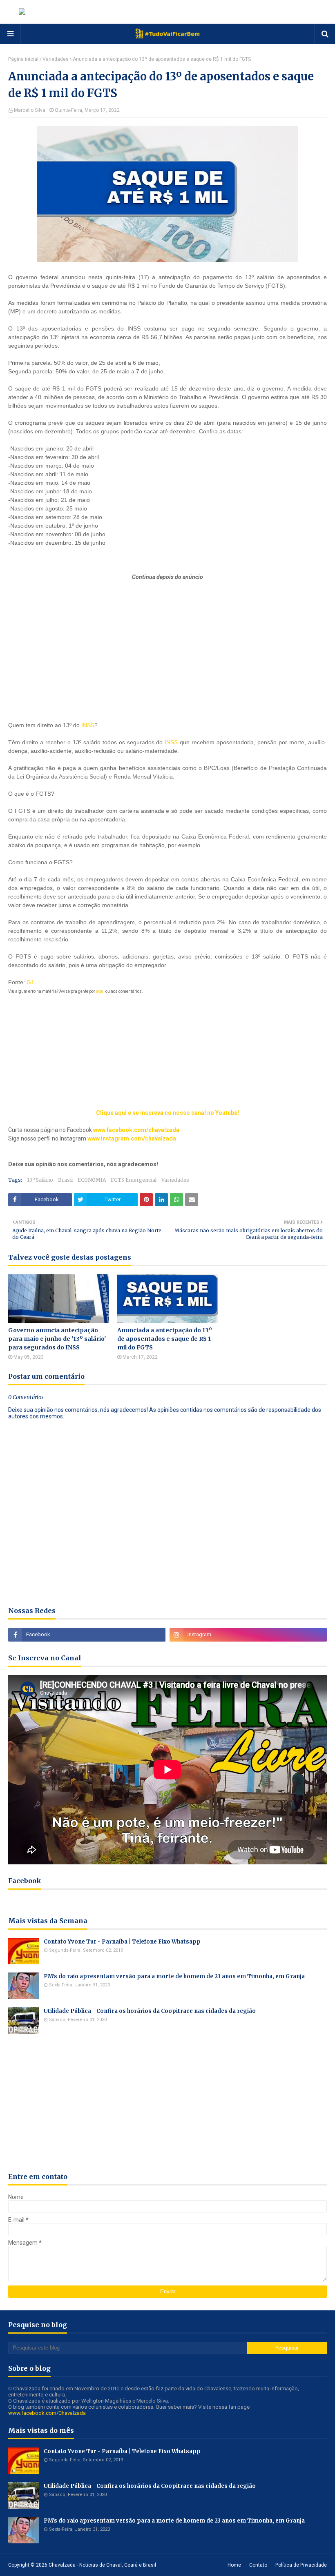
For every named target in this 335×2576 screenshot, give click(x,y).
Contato (258, 2565)
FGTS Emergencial (134, 1180)
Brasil (65, 1180)
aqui (100, 991)
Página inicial (23, 59)
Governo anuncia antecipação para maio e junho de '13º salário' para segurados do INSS (57, 1339)
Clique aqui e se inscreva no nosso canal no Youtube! (167, 1113)
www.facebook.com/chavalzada (136, 1130)
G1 (30, 982)
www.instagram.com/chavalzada (132, 1138)
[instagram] (248, 1635)
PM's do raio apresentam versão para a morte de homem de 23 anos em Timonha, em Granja (174, 1976)
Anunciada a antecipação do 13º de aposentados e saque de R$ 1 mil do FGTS (165, 1339)
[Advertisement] (167, 632)
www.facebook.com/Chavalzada (47, 2413)
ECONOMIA (92, 1180)
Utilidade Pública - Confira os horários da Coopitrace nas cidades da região (150, 2011)
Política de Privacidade (301, 2565)
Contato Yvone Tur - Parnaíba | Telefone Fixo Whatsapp (122, 1942)
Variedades (56, 59)
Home (234, 2565)
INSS (88, 725)
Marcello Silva (30, 110)
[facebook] (87, 1635)
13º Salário (40, 1180)
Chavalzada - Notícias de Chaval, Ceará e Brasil (102, 2565)
